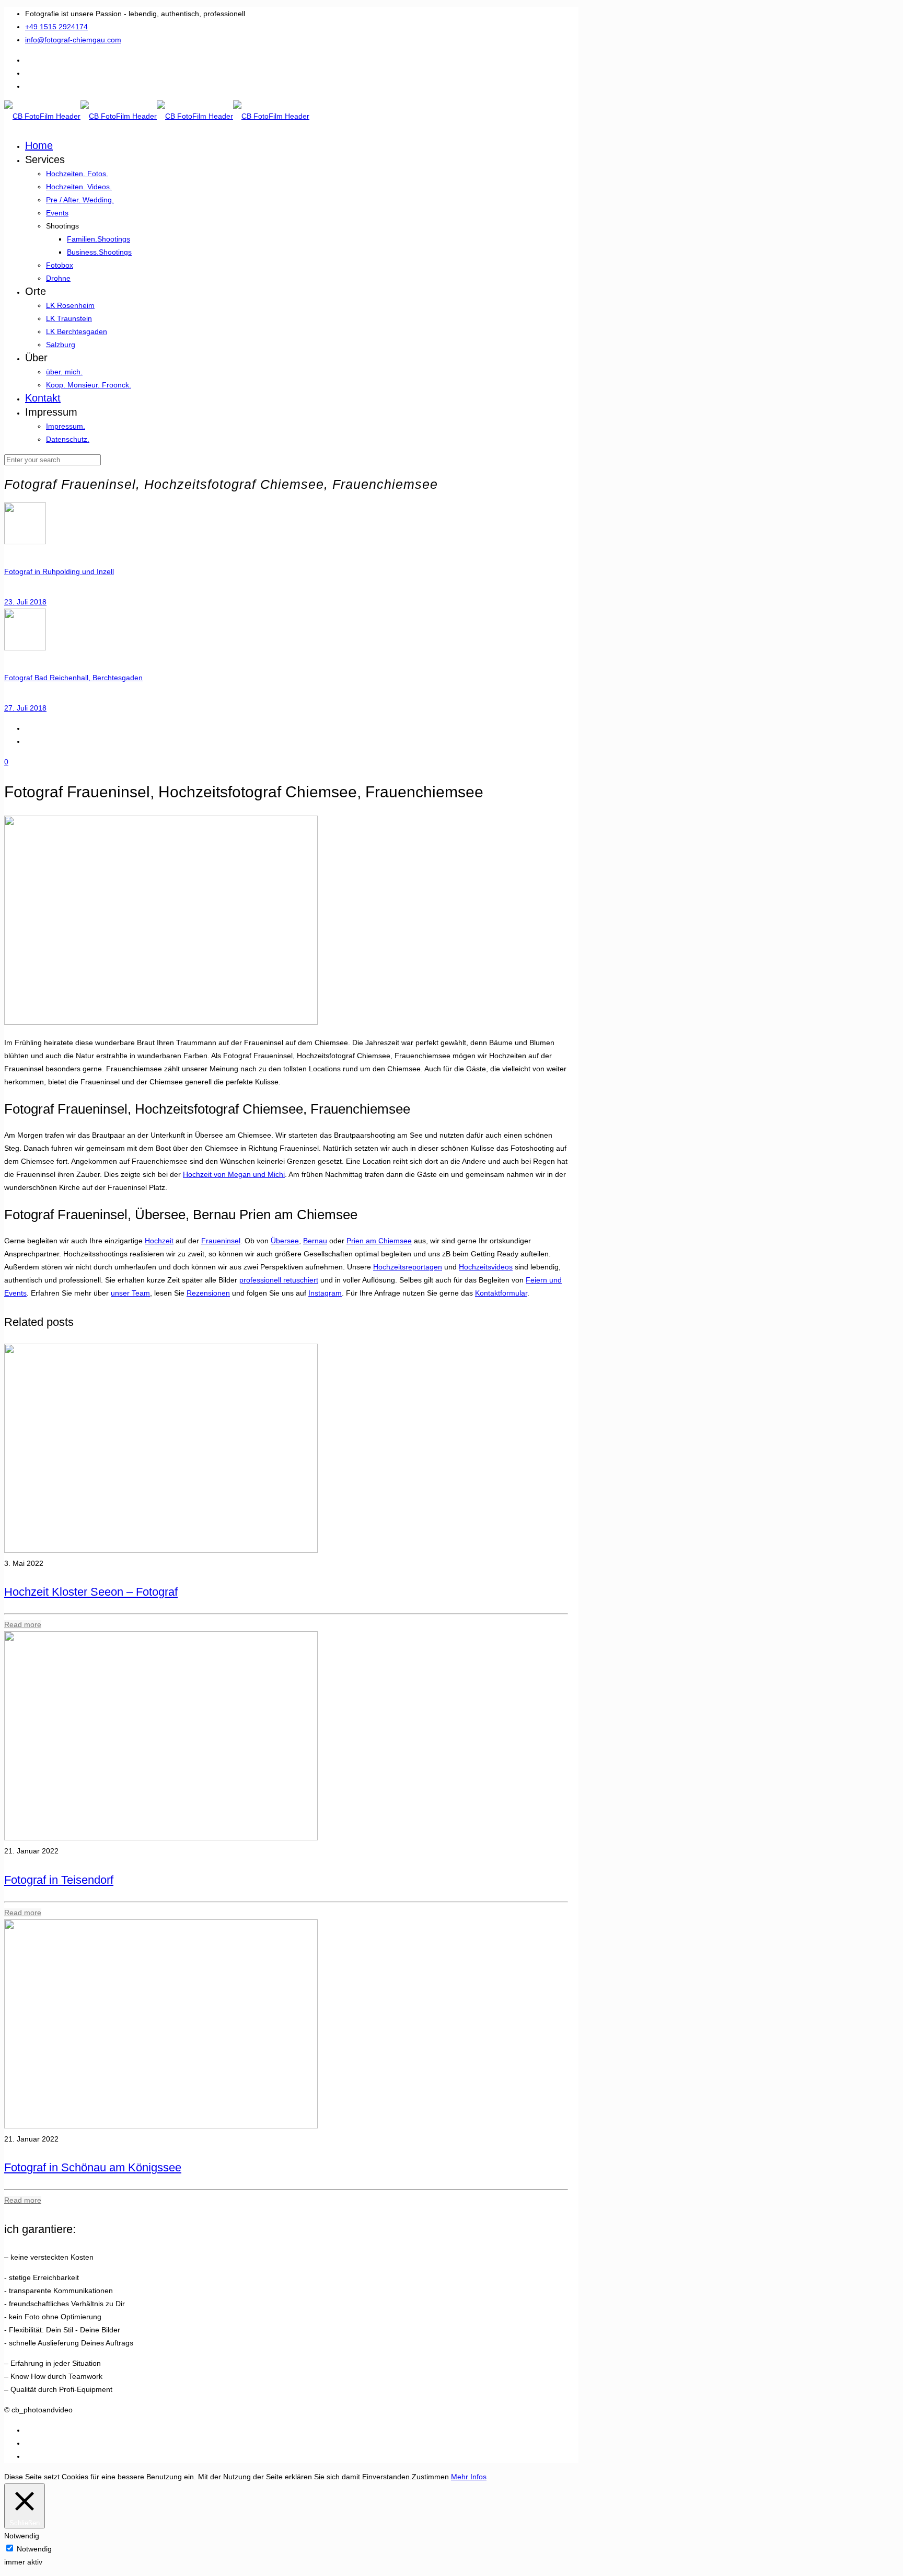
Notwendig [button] (22, 2536)
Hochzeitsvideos (486, 1267)
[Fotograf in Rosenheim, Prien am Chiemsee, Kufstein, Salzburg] (157, 116)
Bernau (315, 1241)
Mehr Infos (469, 2477)
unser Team (130, 1293)
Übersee (285, 1241)
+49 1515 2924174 (56, 27)
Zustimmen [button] (430, 2477)
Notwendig (34, 2549)
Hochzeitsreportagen (408, 1267)
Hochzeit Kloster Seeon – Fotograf (91, 1592)
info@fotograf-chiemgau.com (73, 40)
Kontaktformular (501, 1293)
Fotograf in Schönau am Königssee (93, 2167)
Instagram (325, 1293)
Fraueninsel (221, 1241)
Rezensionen (208, 1293)
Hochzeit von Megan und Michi (234, 1174)
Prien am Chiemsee (379, 1241)
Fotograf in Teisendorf (59, 1880)
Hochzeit (159, 1241)
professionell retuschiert (279, 1280)
